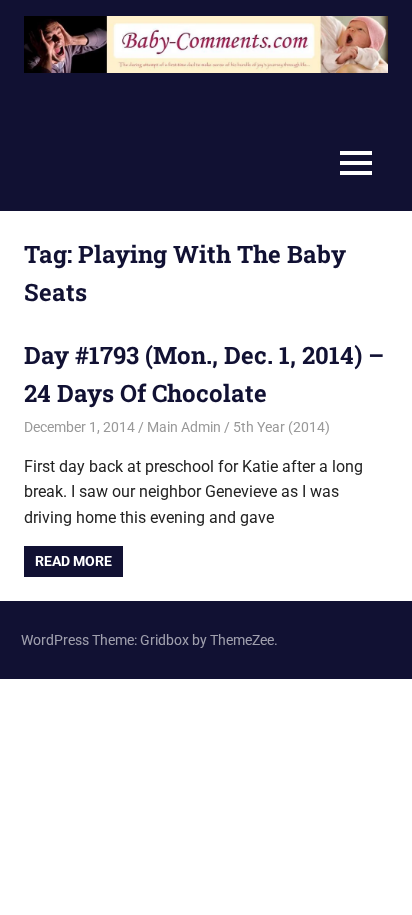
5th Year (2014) (281, 427)
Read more (73, 561)
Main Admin (184, 427)
